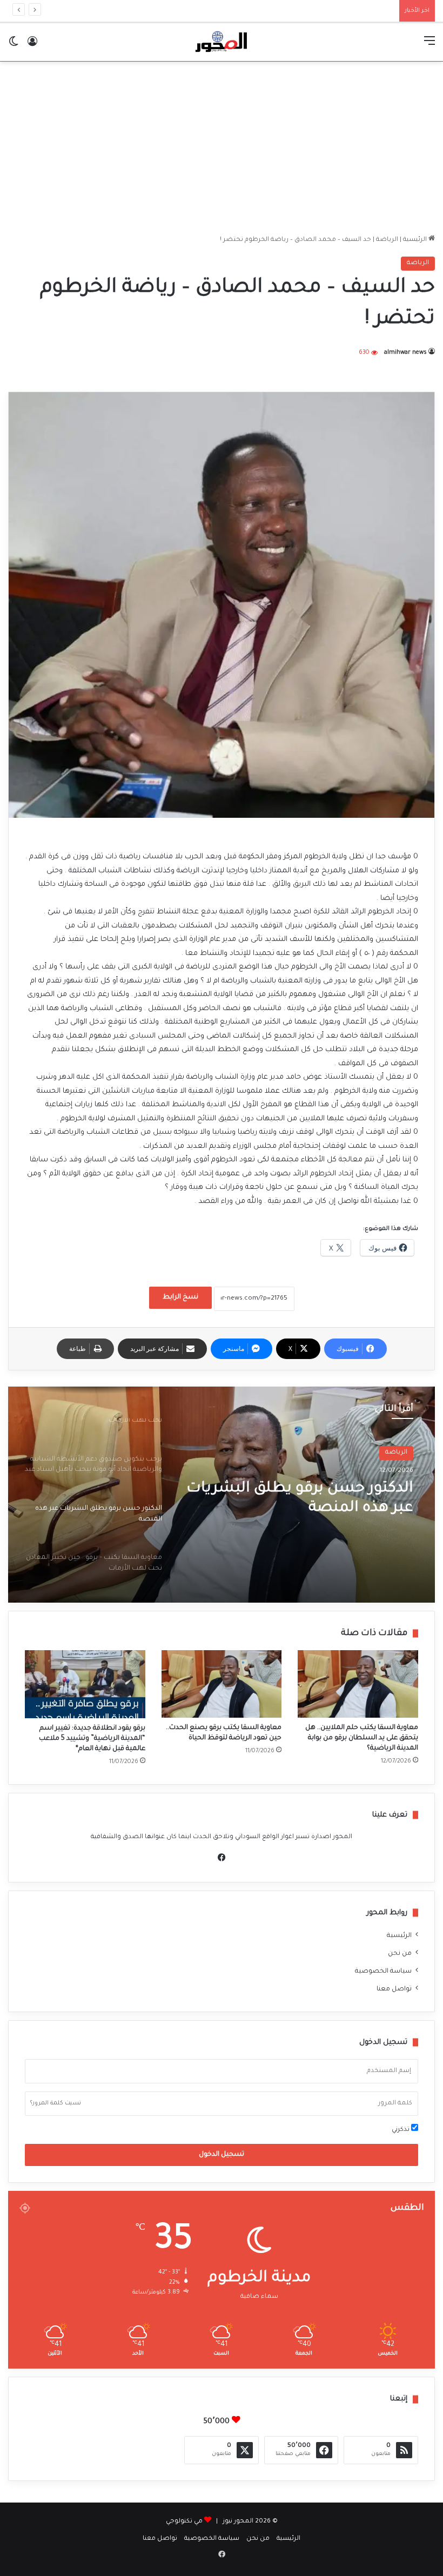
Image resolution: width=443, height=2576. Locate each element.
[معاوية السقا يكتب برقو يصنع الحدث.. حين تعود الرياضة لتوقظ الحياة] (222, 1684)
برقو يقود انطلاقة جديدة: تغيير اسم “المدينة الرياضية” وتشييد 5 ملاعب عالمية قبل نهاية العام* (92, 1739)
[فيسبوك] (222, 1858)
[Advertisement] (222, 148)
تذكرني (401, 2130)
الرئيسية (416, 240)
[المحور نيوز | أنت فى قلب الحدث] (222, 42)
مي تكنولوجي (184, 2522)
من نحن (400, 1954)
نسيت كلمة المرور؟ (56, 2103)
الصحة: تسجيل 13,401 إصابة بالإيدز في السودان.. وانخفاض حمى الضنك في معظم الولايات (264, 11)
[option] (222, 1495)
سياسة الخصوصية (383, 1972)
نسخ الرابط (180, 1297)
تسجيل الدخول (222, 2155)
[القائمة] (429, 46)
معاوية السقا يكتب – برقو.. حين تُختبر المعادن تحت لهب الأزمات (308, 1499)
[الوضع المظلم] (14, 46)
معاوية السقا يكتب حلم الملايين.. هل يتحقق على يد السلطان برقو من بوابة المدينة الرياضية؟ (362, 1738)
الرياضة (387, 240)
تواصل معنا (394, 1989)
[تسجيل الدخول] (32, 46)
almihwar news (405, 353)
